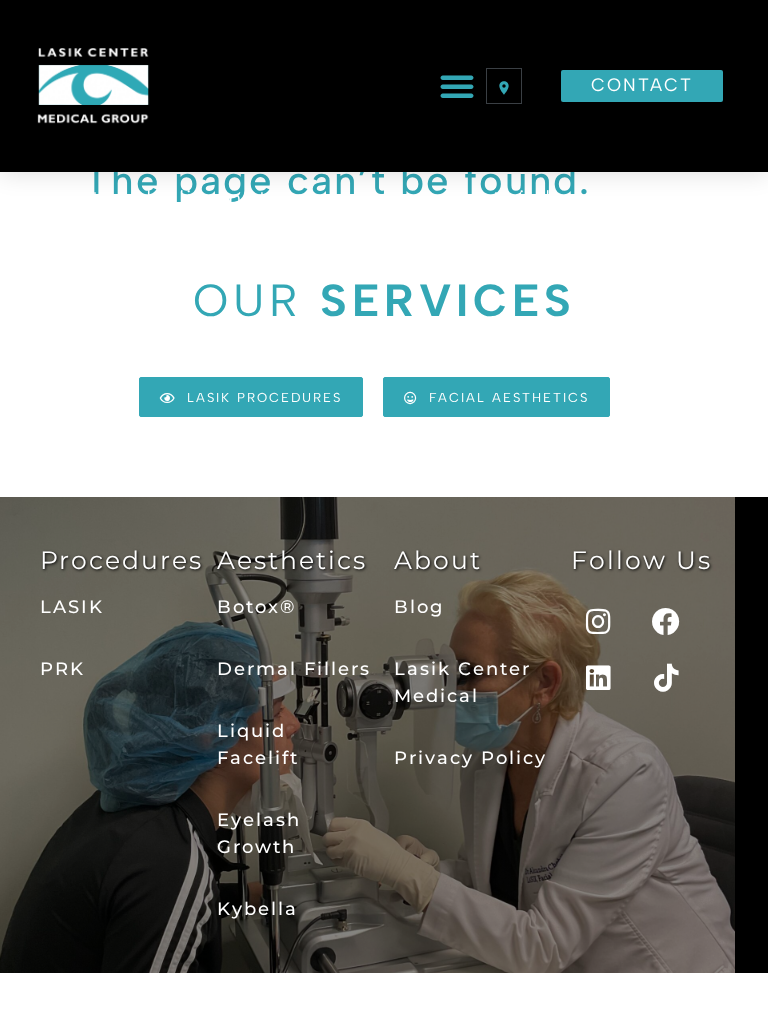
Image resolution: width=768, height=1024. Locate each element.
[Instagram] (599, 622)
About (438, 560)
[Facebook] (667, 622)
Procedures (121, 560)
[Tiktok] (667, 678)
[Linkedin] (599, 678)
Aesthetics (292, 560)
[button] (458, 86)
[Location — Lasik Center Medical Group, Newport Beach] (504, 86)
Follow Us (641, 560)
